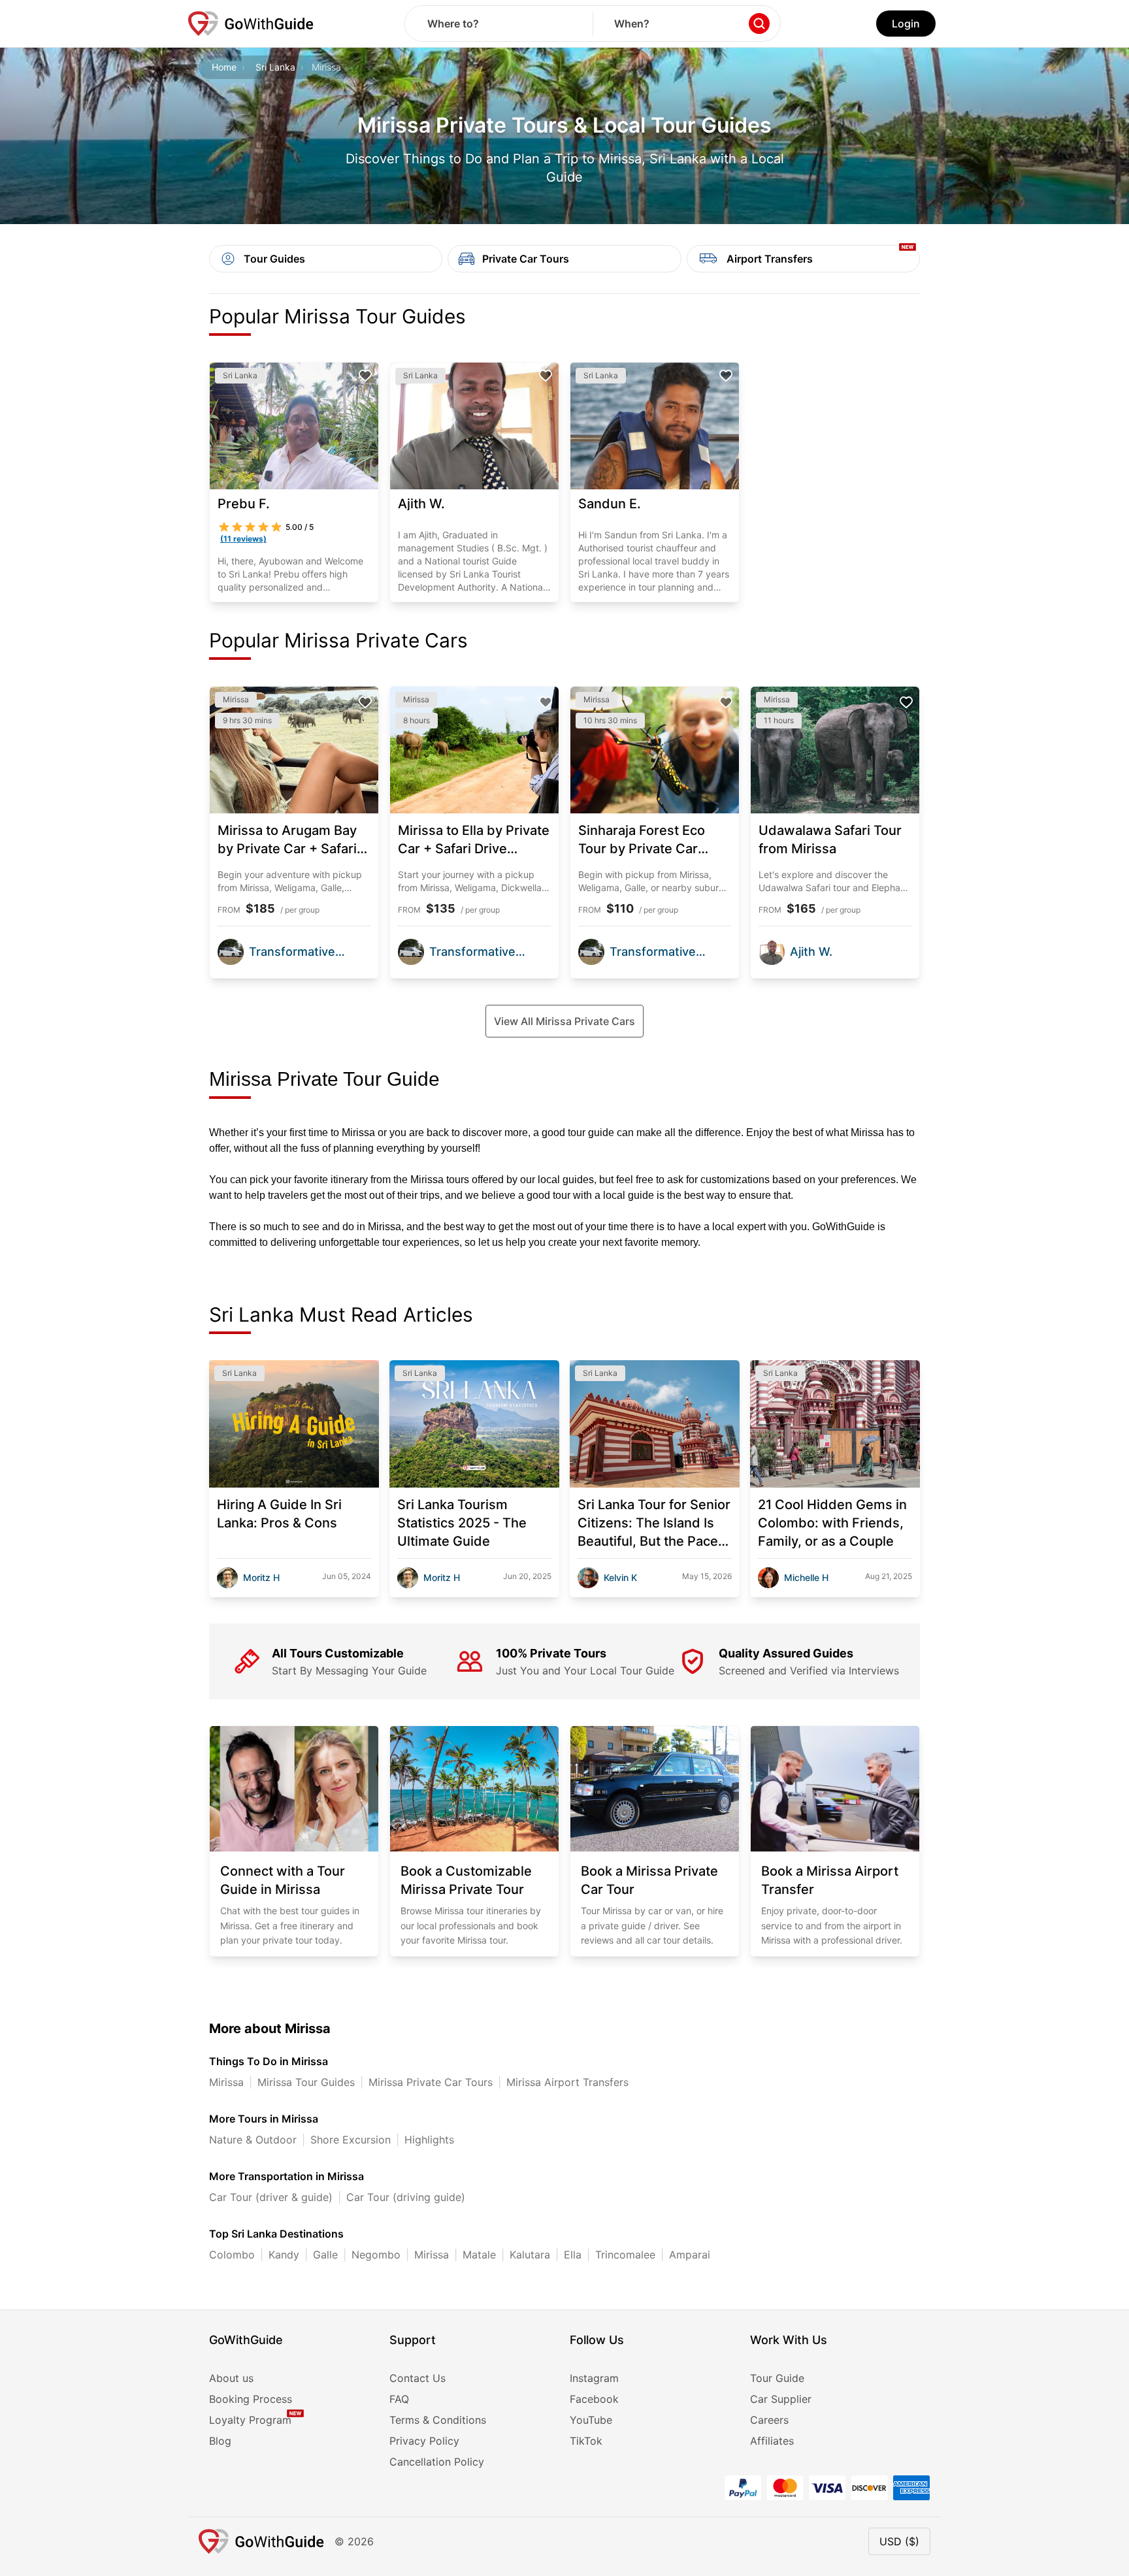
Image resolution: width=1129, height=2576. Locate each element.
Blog (220, 2441)
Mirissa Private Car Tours (431, 2082)
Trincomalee (625, 2255)
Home (224, 67)
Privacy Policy (424, 2441)
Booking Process (251, 2399)
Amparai (690, 2255)
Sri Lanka (275, 67)
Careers (769, 2420)
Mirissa (226, 2082)
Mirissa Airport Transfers (567, 2082)
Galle (325, 2255)
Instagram (594, 2378)
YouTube (591, 2420)
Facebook (594, 2399)
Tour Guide (777, 2378)
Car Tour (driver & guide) (271, 2197)
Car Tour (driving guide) (406, 2197)
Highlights (429, 2140)
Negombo (376, 2255)
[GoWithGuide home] (251, 24)
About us (231, 2378)
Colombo (232, 2255)
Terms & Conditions (438, 2420)
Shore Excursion (351, 2140)
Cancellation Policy (437, 2462)
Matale (479, 2255)
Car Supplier (781, 2399)
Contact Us (417, 2378)
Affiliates (772, 2441)
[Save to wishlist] (365, 376)
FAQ (399, 2399)
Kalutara (530, 2255)
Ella (573, 2255)
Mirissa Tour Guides (306, 2082)
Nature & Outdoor (253, 2140)
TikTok (586, 2441)
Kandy (284, 2255)
